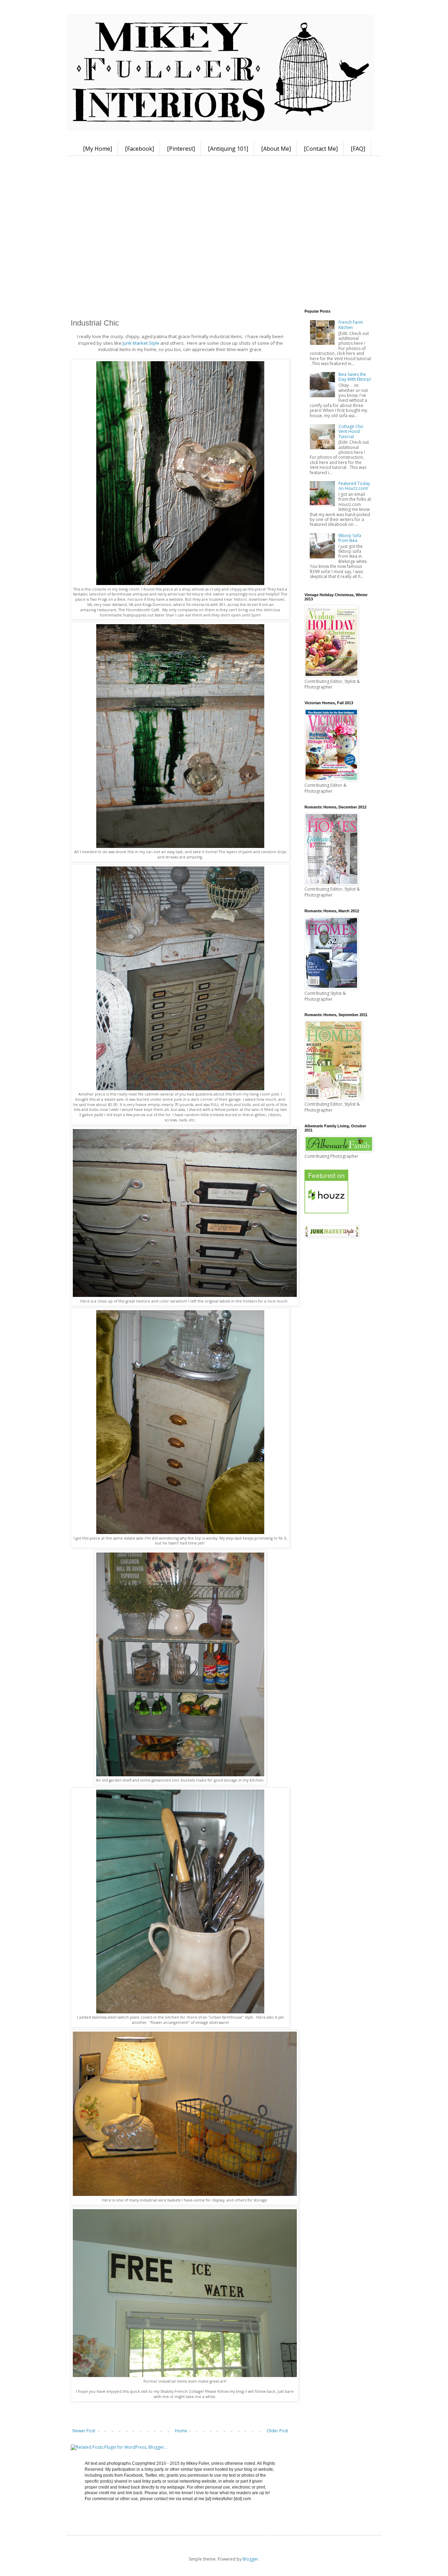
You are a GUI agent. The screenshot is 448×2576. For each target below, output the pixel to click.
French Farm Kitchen (351, 325)
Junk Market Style (141, 343)
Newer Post (84, 2431)
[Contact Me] (321, 149)
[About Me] (276, 149)
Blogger (250, 2559)
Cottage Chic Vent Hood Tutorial (351, 431)
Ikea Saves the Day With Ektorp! (355, 377)
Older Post (277, 2431)
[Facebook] (139, 149)
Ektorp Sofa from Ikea (350, 538)
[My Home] (97, 149)
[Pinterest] (181, 149)
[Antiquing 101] (228, 149)
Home (181, 2431)
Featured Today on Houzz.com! (354, 486)
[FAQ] (358, 149)
